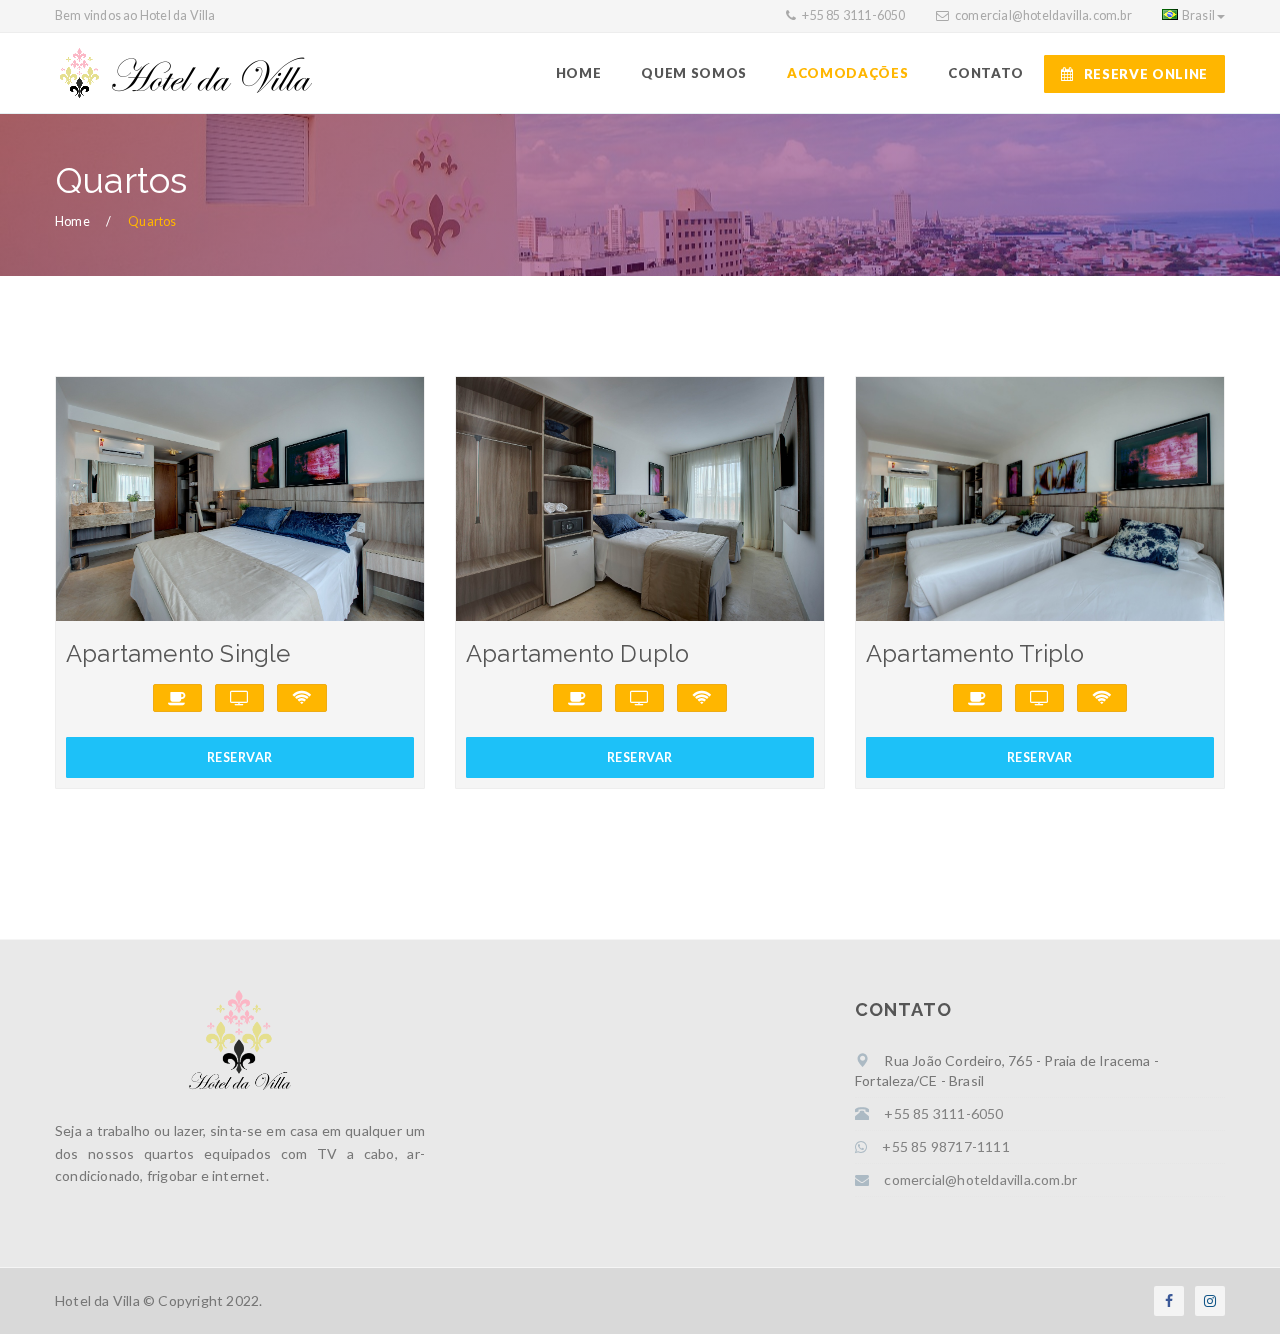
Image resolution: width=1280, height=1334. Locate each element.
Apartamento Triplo (975, 654)
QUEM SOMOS (694, 73)
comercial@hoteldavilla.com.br (1043, 15)
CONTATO (986, 73)
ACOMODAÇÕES (847, 73)
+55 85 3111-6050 (852, 15)
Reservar (240, 757)
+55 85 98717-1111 (945, 1146)
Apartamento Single (178, 654)
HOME (579, 73)
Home (72, 221)
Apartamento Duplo (577, 654)
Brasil (1198, 15)
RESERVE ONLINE (1146, 74)
